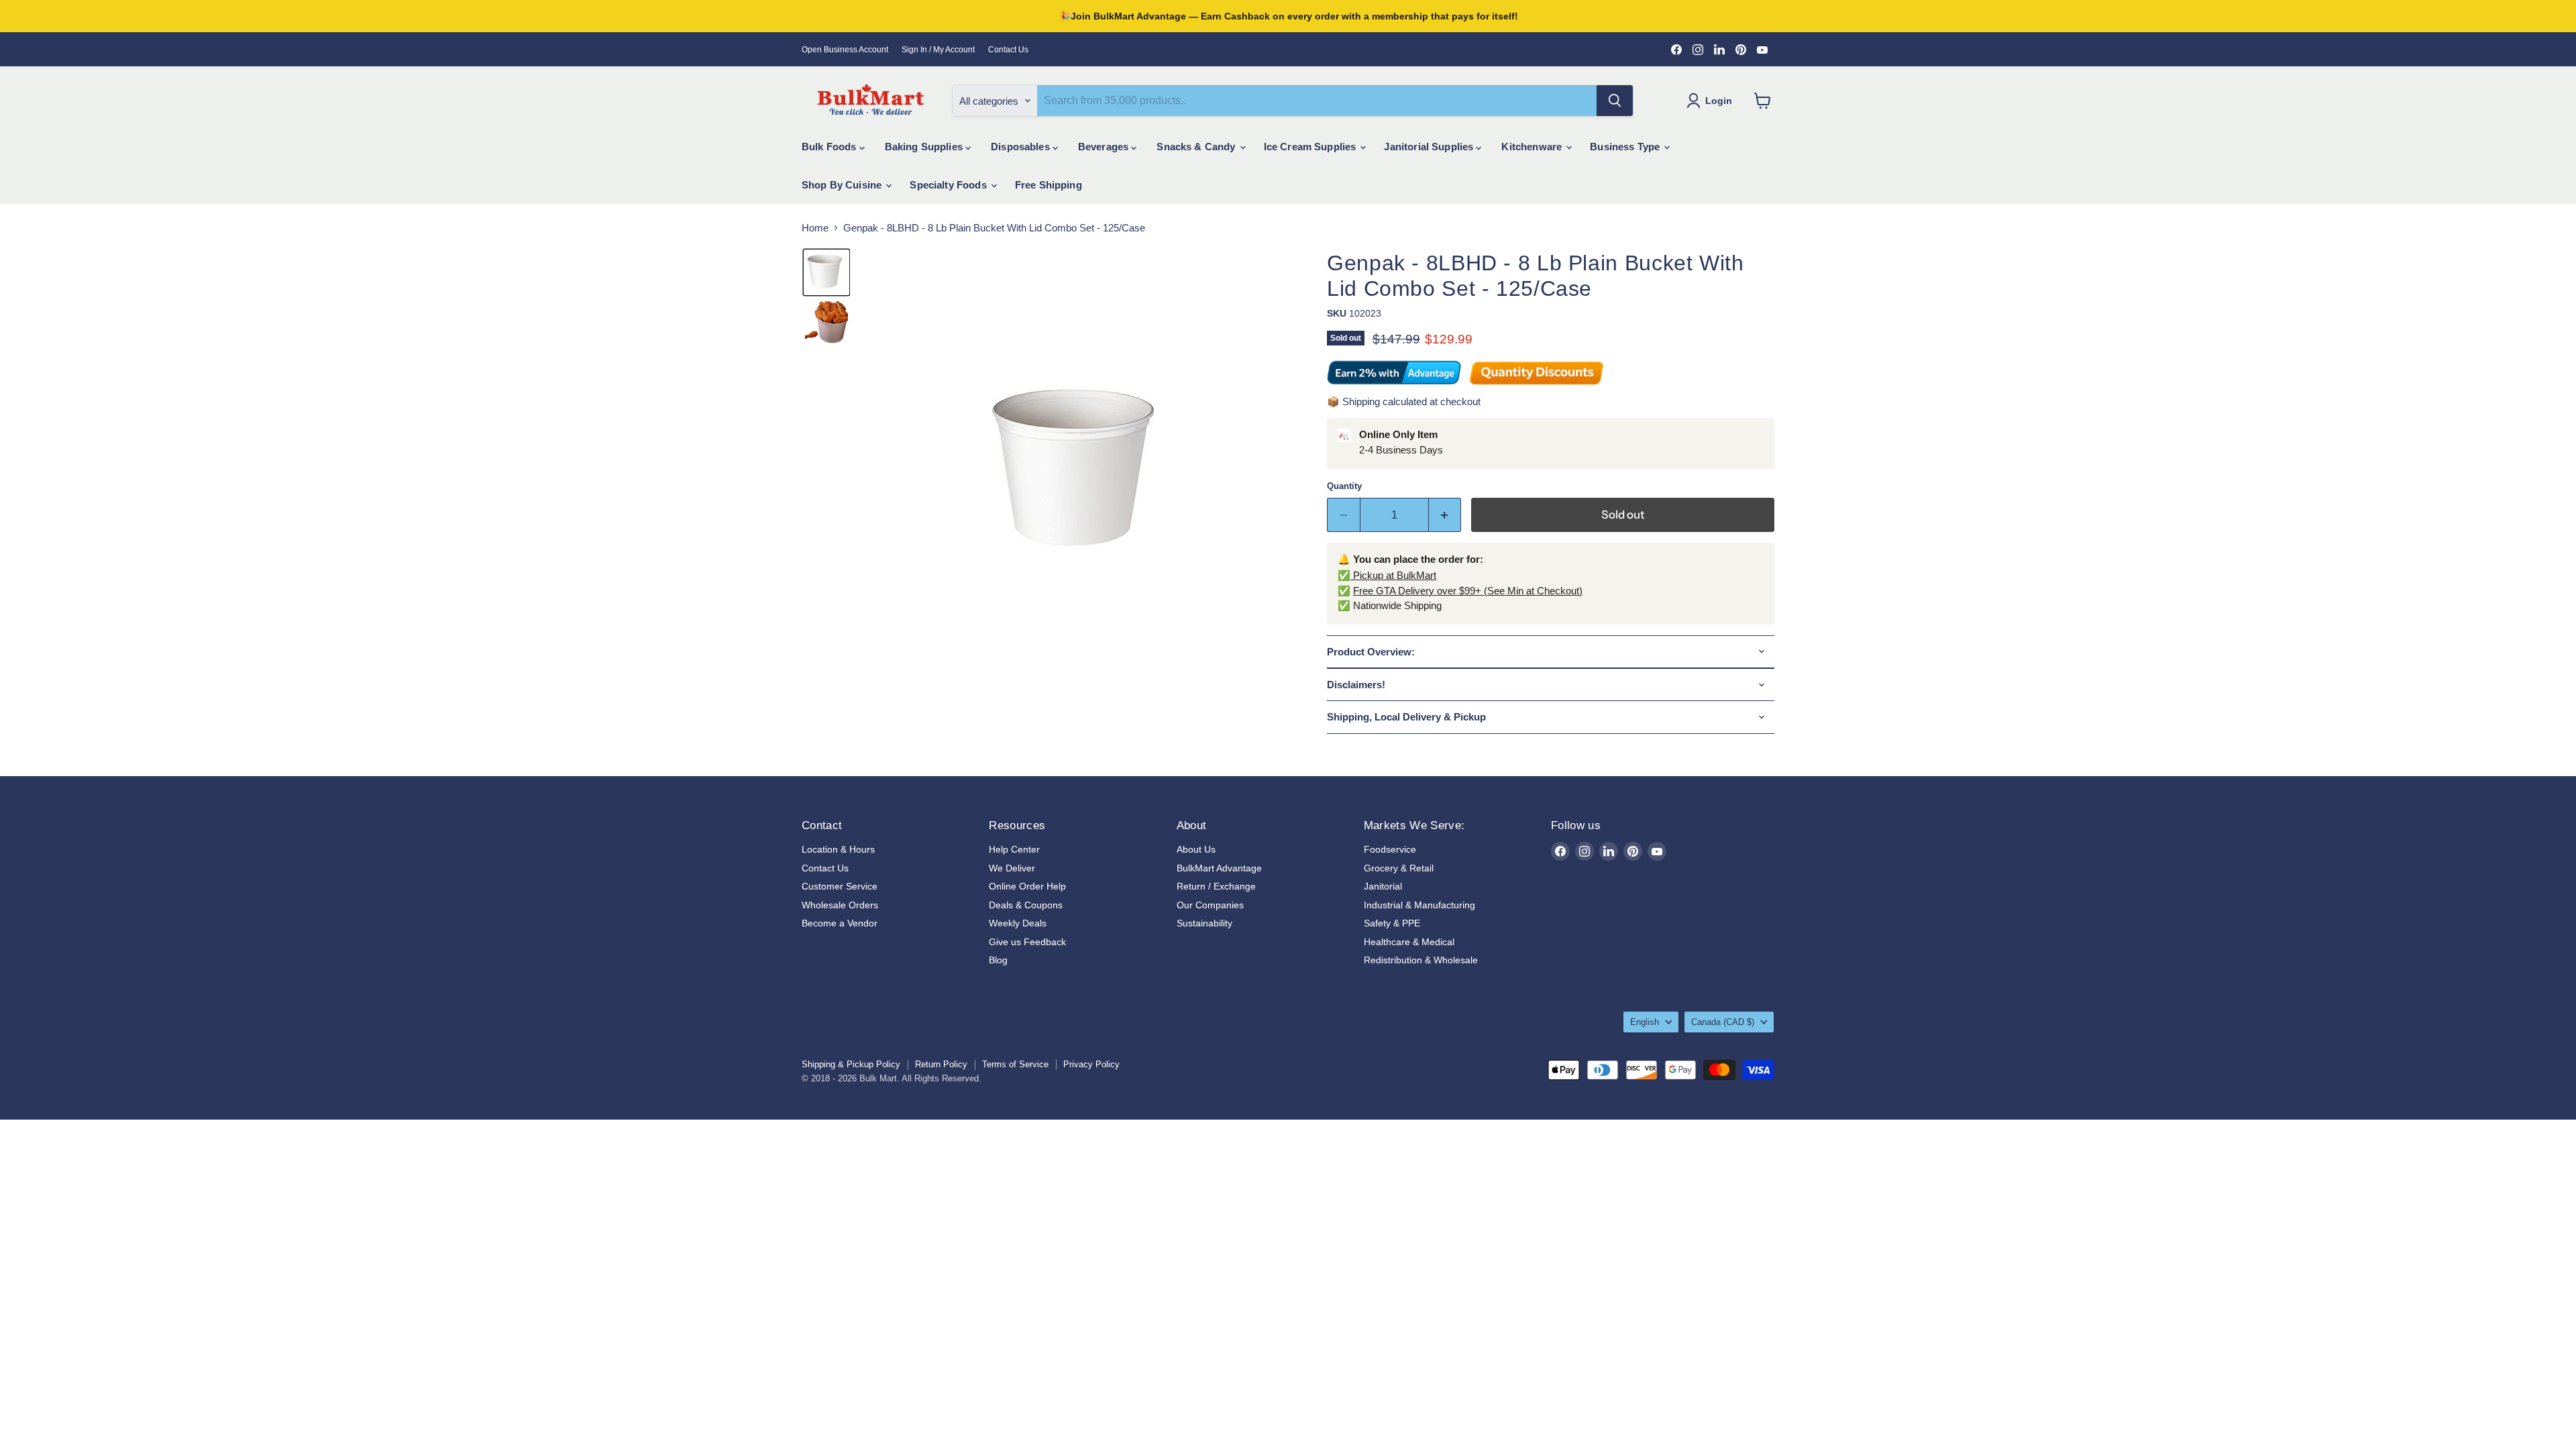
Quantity (1344, 486)
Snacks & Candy (1197, 147)
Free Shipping (1049, 185)
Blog (998, 960)
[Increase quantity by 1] (1445, 515)
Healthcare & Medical (1409, 942)
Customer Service (840, 886)
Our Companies (1210, 905)
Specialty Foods (949, 185)
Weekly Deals (1018, 923)
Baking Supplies (925, 147)
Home (815, 228)
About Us (1196, 849)
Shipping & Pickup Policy (851, 1064)
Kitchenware (1533, 147)
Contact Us (1008, 50)
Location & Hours (838, 849)
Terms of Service (1015, 1064)
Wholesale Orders (840, 905)
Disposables (1022, 147)
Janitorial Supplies (1430, 147)
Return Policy (941, 1064)
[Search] (1615, 101)
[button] (826, 272)
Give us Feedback (1027, 942)
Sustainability (1204, 923)
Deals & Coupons (1026, 905)
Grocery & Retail (1399, 868)
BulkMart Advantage (1219, 868)
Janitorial (1383, 886)
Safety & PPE (1392, 923)
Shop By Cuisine (843, 185)
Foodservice (1390, 849)
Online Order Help (1027, 886)
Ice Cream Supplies (1311, 147)
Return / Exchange (1216, 886)
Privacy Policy (1091, 1064)
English (1645, 1022)
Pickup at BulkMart (1393, 575)
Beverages (1105, 147)
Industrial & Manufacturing (1419, 905)
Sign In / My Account (938, 50)
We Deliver (1012, 868)
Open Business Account (845, 50)
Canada (1723, 1022)
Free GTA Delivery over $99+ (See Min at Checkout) (1468, 591)
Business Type (1626, 147)
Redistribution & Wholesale (1421, 960)
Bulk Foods (830, 147)
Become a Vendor (840, 923)
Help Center (1014, 849)
